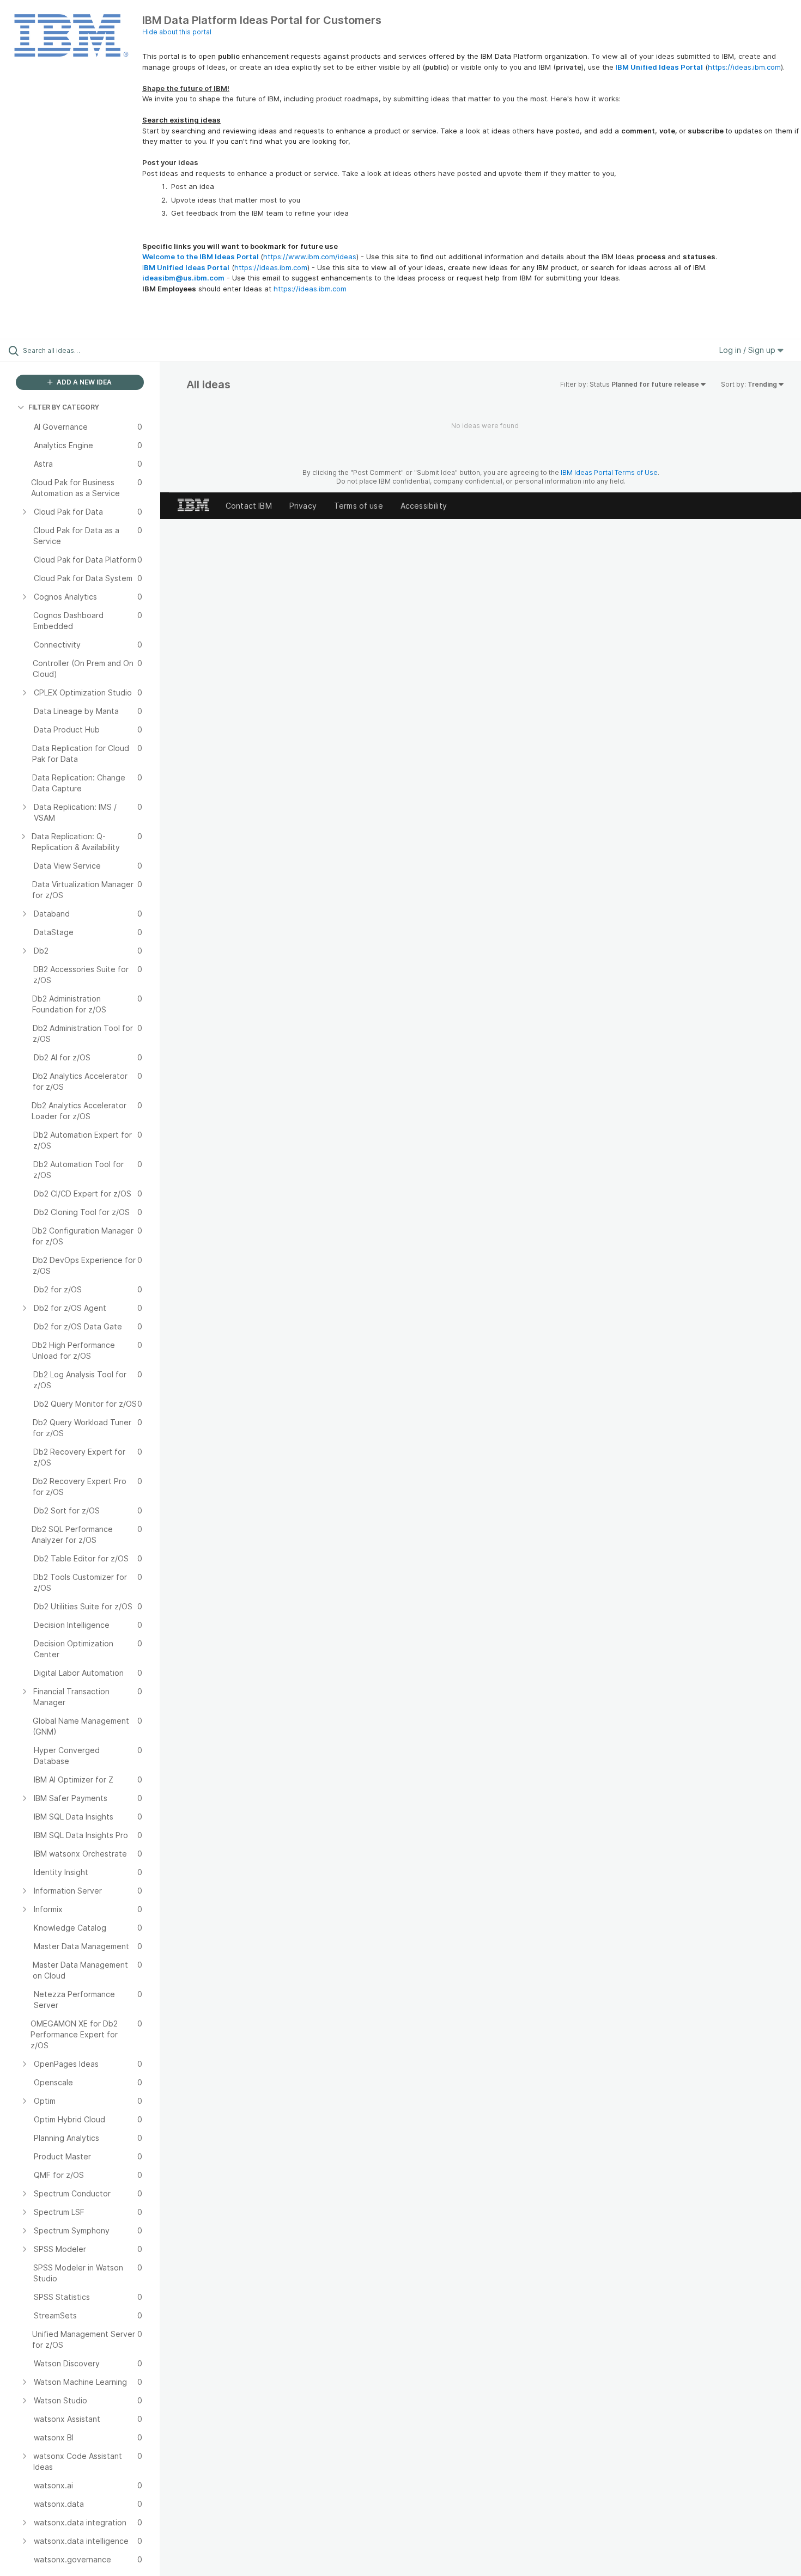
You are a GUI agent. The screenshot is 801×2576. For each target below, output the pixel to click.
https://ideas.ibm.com (744, 67)
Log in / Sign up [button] (748, 350)
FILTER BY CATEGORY (64, 407)
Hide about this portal (177, 32)
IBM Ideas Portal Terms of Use (609, 472)
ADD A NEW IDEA (83, 382)
